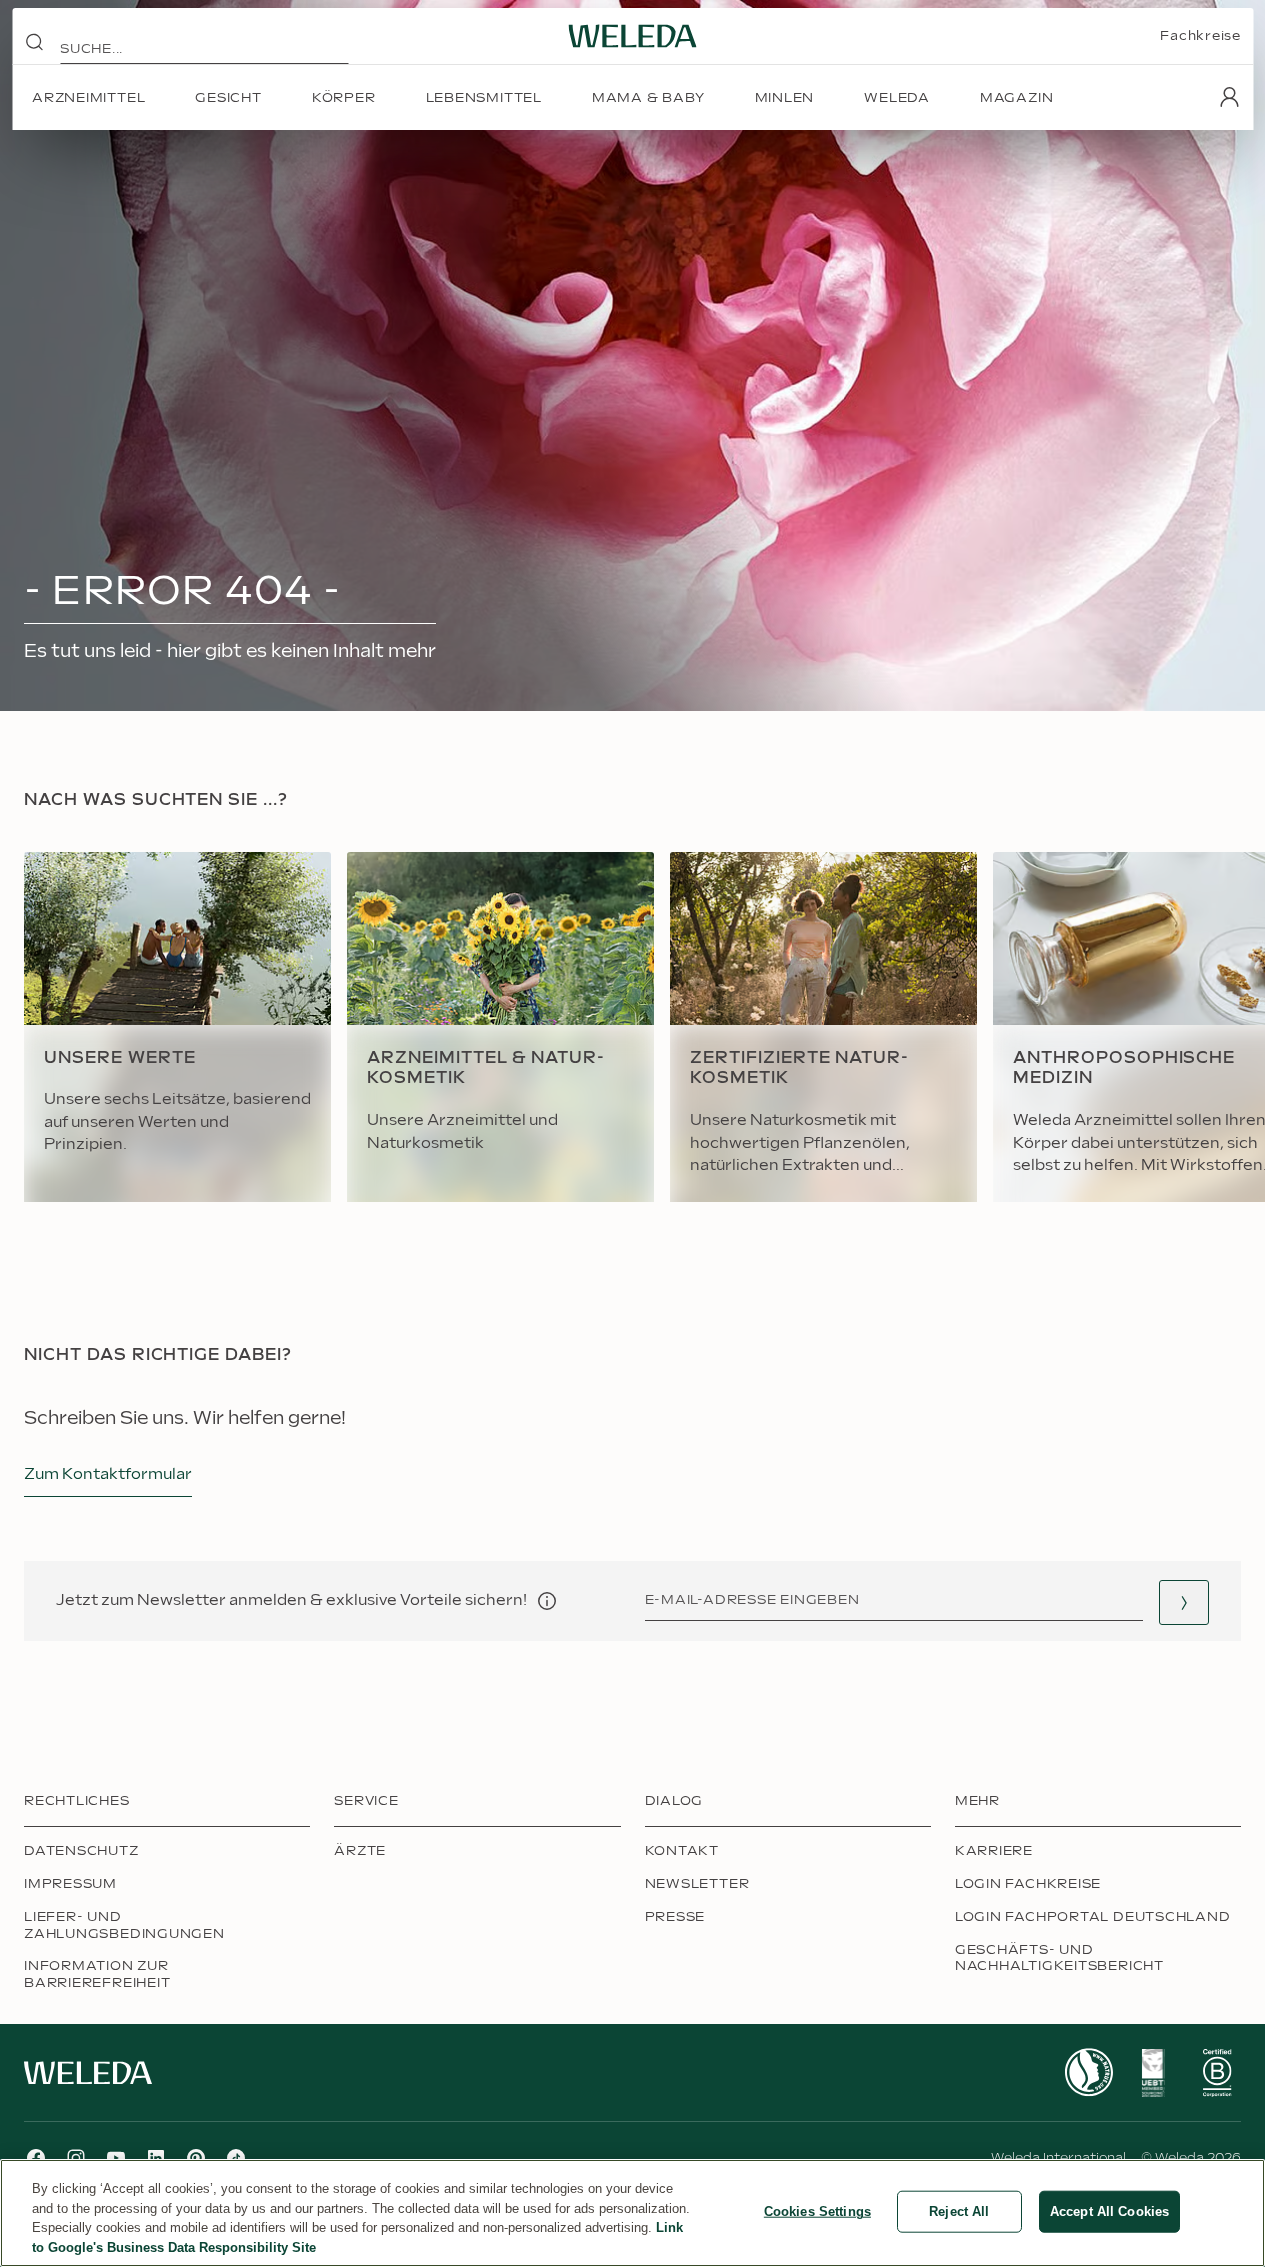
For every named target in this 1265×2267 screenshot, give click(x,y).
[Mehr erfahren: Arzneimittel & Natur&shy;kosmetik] (500, 1027)
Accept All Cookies (1109, 2211)
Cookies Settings (817, 2211)
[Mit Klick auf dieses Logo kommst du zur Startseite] (633, 36)
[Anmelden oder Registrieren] (1229, 97)
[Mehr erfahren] (1089, 2072)
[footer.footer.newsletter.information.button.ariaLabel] (547, 1601)
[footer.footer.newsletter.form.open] (1184, 1602)
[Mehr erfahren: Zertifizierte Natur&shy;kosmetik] (823, 1027)
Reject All (959, 2211)
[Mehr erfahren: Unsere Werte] (177, 1027)
